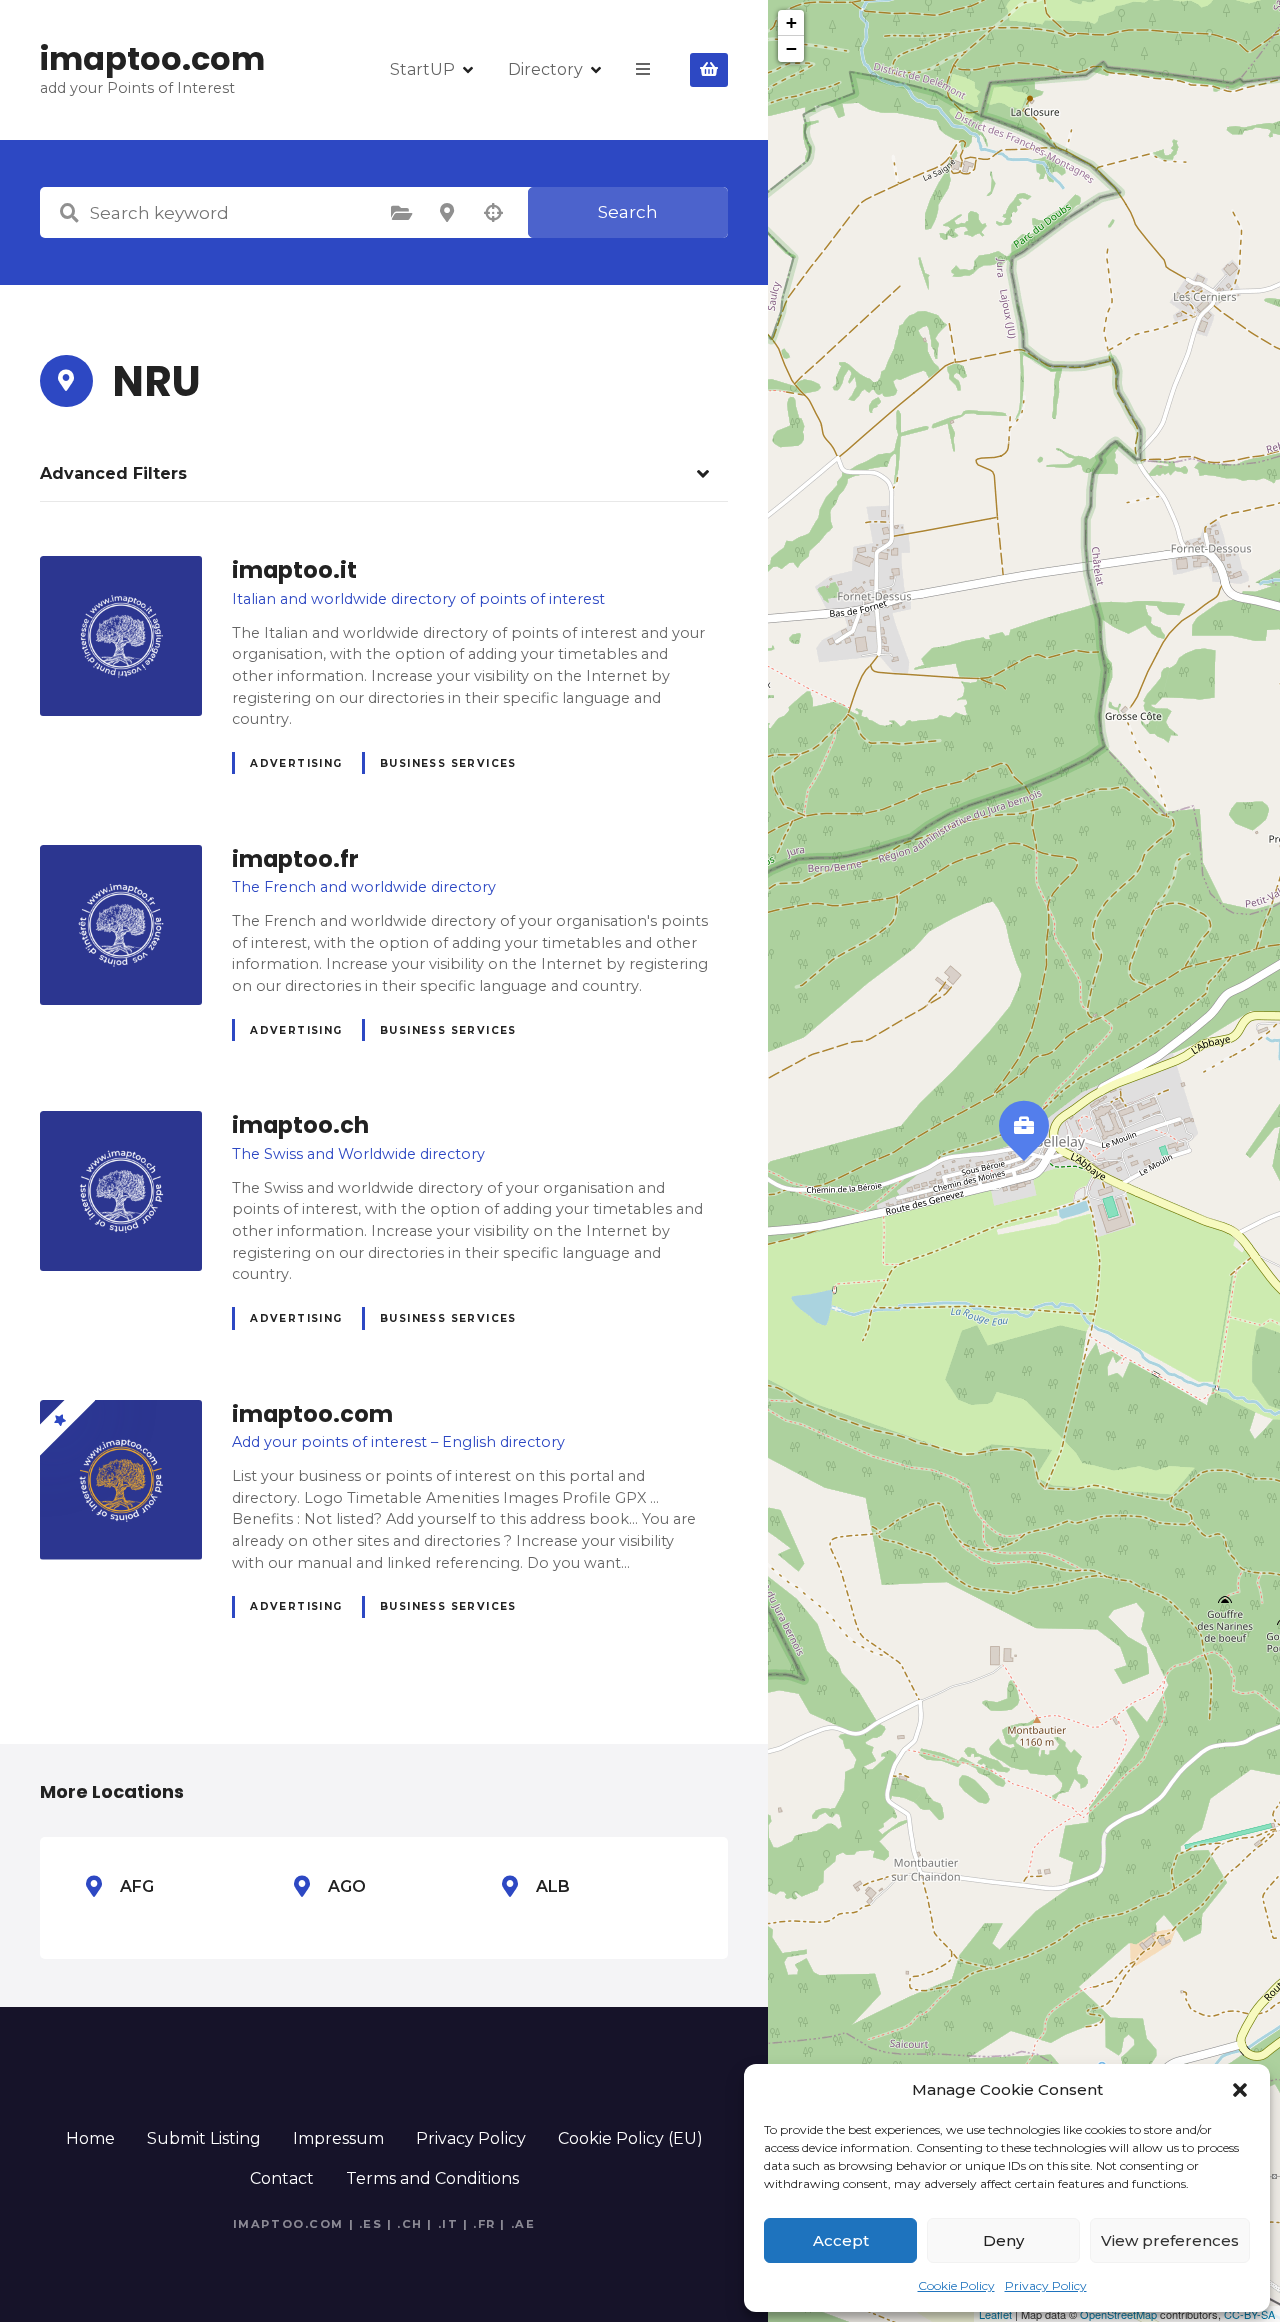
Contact (282, 2178)
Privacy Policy (1046, 2285)
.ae (523, 2224)
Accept (841, 2240)
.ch (410, 2224)
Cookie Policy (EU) (630, 2138)
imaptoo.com (152, 58)
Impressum (338, 2138)
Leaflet (995, 2314)
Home (90, 2138)
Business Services (448, 763)
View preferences (1170, 2240)
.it (448, 2224)
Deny (1003, 2240)
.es (371, 2224)
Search (628, 212)
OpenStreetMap (1118, 2314)
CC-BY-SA (1249, 2314)
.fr (484, 2224)
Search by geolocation (493, 213)
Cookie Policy (956, 2285)
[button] (1240, 2090)
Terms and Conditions (432, 2178)
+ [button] (791, 22)
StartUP (422, 69)
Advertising (296, 763)
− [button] (791, 48)
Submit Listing (204, 2138)
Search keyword (69, 213)
